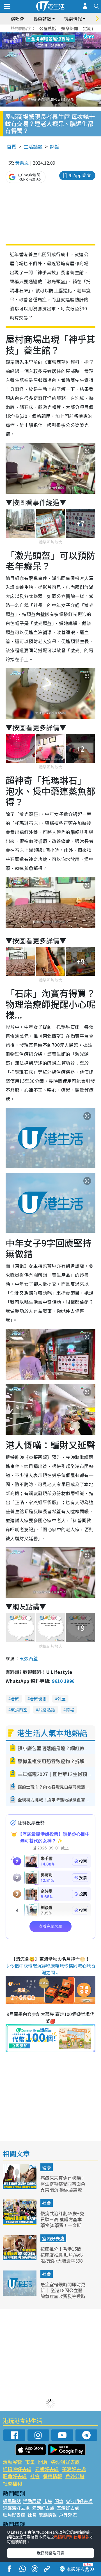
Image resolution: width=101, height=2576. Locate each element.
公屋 (61, 1698)
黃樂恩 (22, 163)
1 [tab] (38, 34)
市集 (30, 2462)
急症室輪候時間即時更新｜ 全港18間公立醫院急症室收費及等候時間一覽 (63, 2293)
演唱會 (17, 19)
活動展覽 (12, 2462)
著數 (15, 1698)
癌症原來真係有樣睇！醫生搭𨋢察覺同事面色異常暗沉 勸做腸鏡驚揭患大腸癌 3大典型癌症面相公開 (63, 2189)
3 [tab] (49, 34)
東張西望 (29, 1658)
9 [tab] (49, 41)
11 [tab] (60, 41)
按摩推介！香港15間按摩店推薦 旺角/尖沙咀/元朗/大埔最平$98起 (62, 2258)
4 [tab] (55, 34)
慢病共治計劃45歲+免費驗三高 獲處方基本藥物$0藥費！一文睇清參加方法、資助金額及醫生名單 (63, 2225)
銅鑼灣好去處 (17, 2469)
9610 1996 (63, 1681)
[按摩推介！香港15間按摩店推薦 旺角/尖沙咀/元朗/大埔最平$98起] (20, 2258)
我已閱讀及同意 (50, 2553)
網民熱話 (12, 2501)
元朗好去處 (47, 2469)
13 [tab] (52, 48)
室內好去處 (53, 2238)
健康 (47, 2167)
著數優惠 (38, 1698)
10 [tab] (55, 41)
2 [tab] (43, 34)
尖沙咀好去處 (65, 2462)
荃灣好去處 (74, 2469)
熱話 (55, 146)
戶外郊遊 (75, 2476)
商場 (70, 1709)
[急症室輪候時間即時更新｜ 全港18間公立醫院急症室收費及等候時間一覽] (20, 2294)
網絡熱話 (47, 1709)
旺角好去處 (15, 2476)
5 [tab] (60, 34)
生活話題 (33, 146)
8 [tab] (43, 41)
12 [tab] (66, 41)
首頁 (12, 146)
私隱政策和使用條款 (72, 2537)
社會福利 (12, 2483)
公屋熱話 (48, 28)
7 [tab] (38, 41)
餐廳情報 (52, 2476)
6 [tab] (66, 34)
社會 (47, 2203)
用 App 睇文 (80, 175)
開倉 (43, 2462)
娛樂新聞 (70, 28)
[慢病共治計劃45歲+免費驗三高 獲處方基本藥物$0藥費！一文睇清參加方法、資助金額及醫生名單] (20, 2223)
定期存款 (91, 28)
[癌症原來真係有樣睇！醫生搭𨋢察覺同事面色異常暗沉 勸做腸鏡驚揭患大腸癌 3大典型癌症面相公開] (20, 2187)
